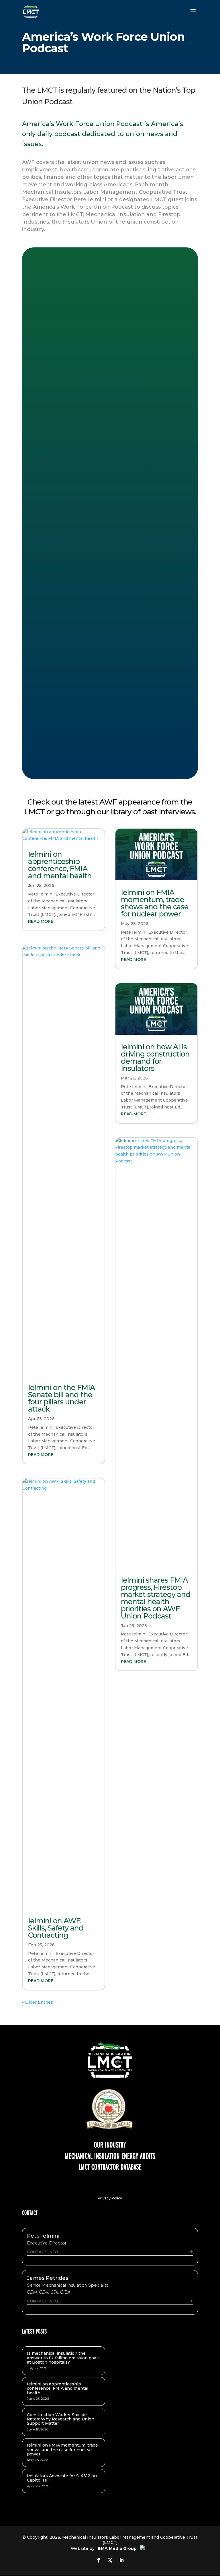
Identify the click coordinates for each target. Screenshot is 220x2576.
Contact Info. (43, 2252)
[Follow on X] (110, 2560)
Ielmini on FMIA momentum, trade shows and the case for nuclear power (155, 903)
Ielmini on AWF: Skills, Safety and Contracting (56, 1928)
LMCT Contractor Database (110, 2166)
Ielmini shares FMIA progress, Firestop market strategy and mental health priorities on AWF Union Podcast (156, 1598)
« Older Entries (38, 2002)
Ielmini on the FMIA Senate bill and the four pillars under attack (61, 1398)
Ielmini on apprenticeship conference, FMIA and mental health (60, 865)
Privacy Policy (110, 2198)
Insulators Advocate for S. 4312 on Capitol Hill (62, 2478)
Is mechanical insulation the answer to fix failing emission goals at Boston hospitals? (63, 2358)
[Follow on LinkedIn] (121, 2560)
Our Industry (110, 2144)
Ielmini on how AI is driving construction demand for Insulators (155, 1058)
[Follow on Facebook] (99, 2560)
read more (41, 921)
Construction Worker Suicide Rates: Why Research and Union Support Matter (61, 2419)
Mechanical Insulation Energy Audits (110, 2156)
